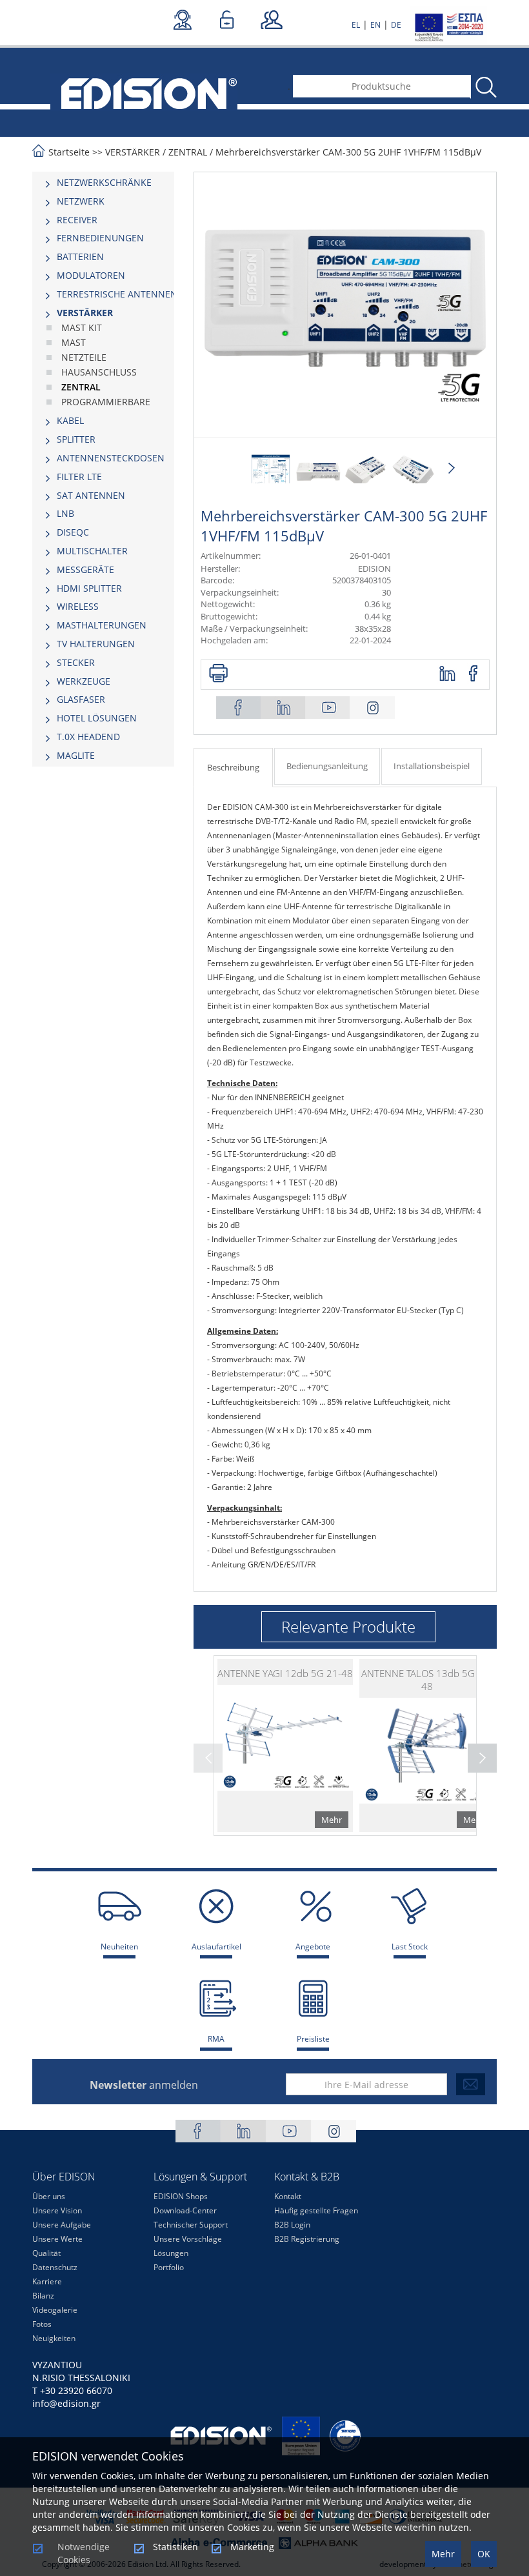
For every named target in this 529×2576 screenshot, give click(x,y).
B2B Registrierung (307, 2239)
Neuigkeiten (54, 2338)
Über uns (49, 2196)
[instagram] (372, 708)
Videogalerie (55, 2310)
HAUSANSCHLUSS (99, 372)
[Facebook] (239, 708)
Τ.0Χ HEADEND (88, 737)
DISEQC (73, 532)
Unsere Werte (57, 2239)
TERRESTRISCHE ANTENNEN (117, 294)
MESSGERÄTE (85, 569)
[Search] (485, 87)
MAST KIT (82, 327)
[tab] (103, 183)
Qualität (46, 2253)
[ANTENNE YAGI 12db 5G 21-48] (285, 1746)
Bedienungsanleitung (327, 766)
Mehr (443, 2554)
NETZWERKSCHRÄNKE (104, 182)
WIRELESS (78, 606)
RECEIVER (77, 220)
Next (451, 468)
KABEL (70, 420)
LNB (65, 513)
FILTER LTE (79, 477)
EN (375, 25)
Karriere (47, 2281)
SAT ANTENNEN (91, 495)
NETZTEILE (84, 357)
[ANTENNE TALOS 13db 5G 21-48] (427, 1746)
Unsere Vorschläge (188, 2239)
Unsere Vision (57, 2210)
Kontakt (288, 2196)
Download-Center (185, 2210)
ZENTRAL (188, 152)
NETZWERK (81, 201)
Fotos (42, 2324)
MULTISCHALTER (92, 551)
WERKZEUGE (84, 681)
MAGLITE (76, 755)
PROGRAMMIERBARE (106, 402)
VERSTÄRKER (133, 152)
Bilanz (43, 2296)
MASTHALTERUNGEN (102, 625)
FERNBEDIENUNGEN (100, 238)
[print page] (218, 674)
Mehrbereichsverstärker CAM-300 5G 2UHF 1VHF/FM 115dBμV (348, 152)
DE (396, 25)
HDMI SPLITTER (89, 588)
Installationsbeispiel (432, 766)
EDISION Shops (181, 2196)
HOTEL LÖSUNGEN (97, 718)
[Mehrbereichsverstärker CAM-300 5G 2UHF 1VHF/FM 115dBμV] (271, 472)
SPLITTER (76, 439)
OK (484, 2554)
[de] (144, 92)
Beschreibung (233, 767)
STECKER (76, 662)
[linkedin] (448, 674)
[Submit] (471, 2084)
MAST (74, 342)
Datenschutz (55, 2267)
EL (356, 25)
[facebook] (474, 674)
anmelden (144, 2085)
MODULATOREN (91, 275)
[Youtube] (328, 708)
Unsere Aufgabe (62, 2225)
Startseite (69, 152)
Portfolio (169, 2267)
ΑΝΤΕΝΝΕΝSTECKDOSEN (111, 458)
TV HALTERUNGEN (96, 644)
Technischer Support (191, 2225)
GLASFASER (81, 699)
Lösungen (171, 2253)
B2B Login (292, 2225)
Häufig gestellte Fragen (316, 2210)
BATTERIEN (80, 257)
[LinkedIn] (283, 708)
